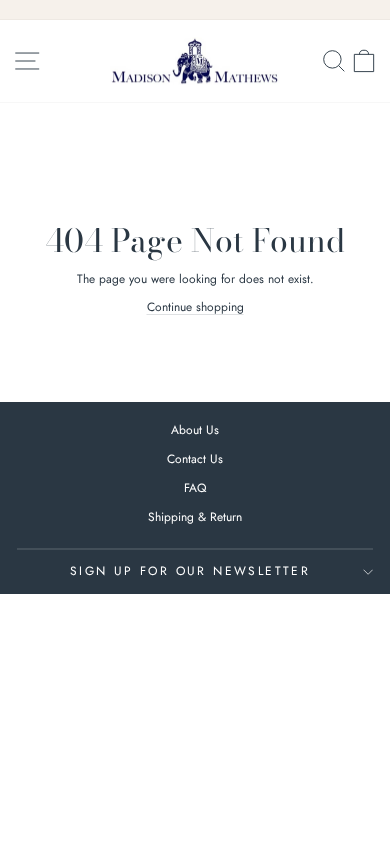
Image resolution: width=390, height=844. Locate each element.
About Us (195, 430)
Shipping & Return (195, 517)
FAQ (195, 488)
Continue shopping (195, 307)
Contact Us (195, 459)
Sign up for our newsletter (190, 571)
